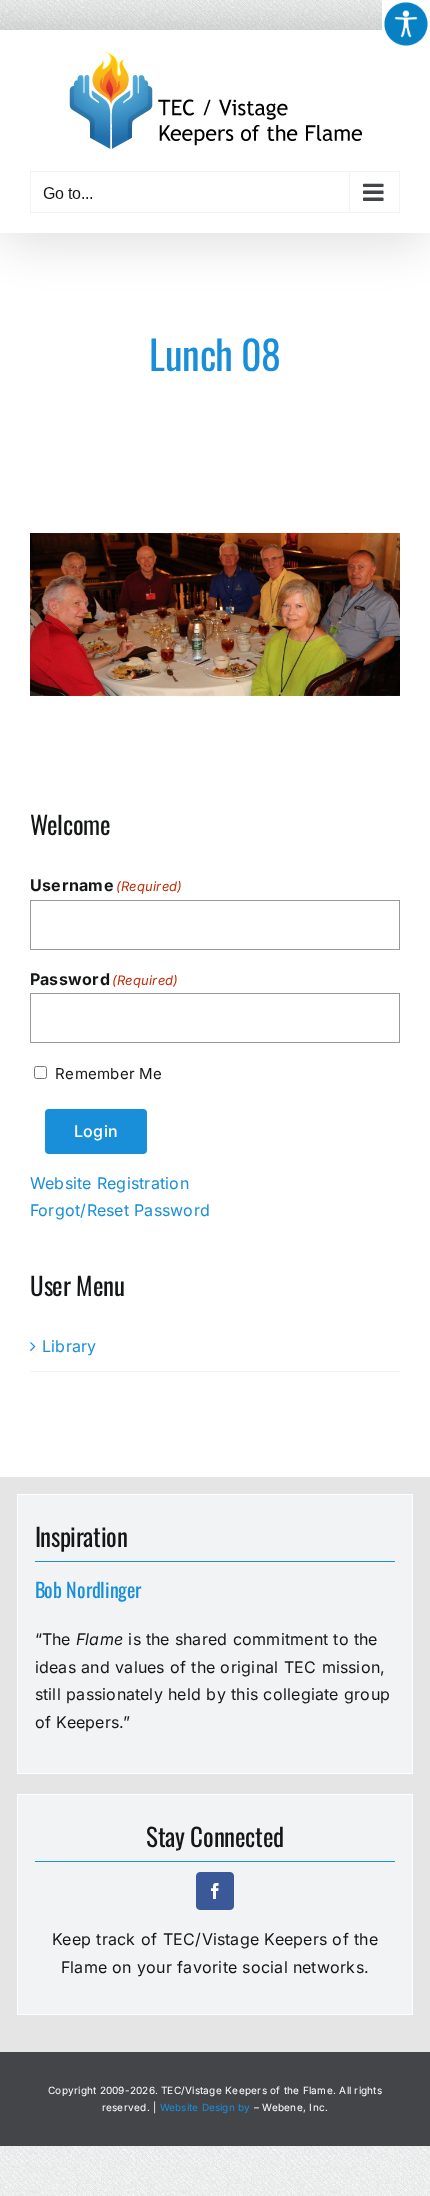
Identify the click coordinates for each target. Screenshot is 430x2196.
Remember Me (108, 1073)
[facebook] (215, 1891)
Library (69, 1346)
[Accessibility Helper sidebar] (406, 24)
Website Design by (205, 2107)
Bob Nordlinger (88, 1589)
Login (96, 1131)
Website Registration (109, 1183)
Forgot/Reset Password (120, 1210)
